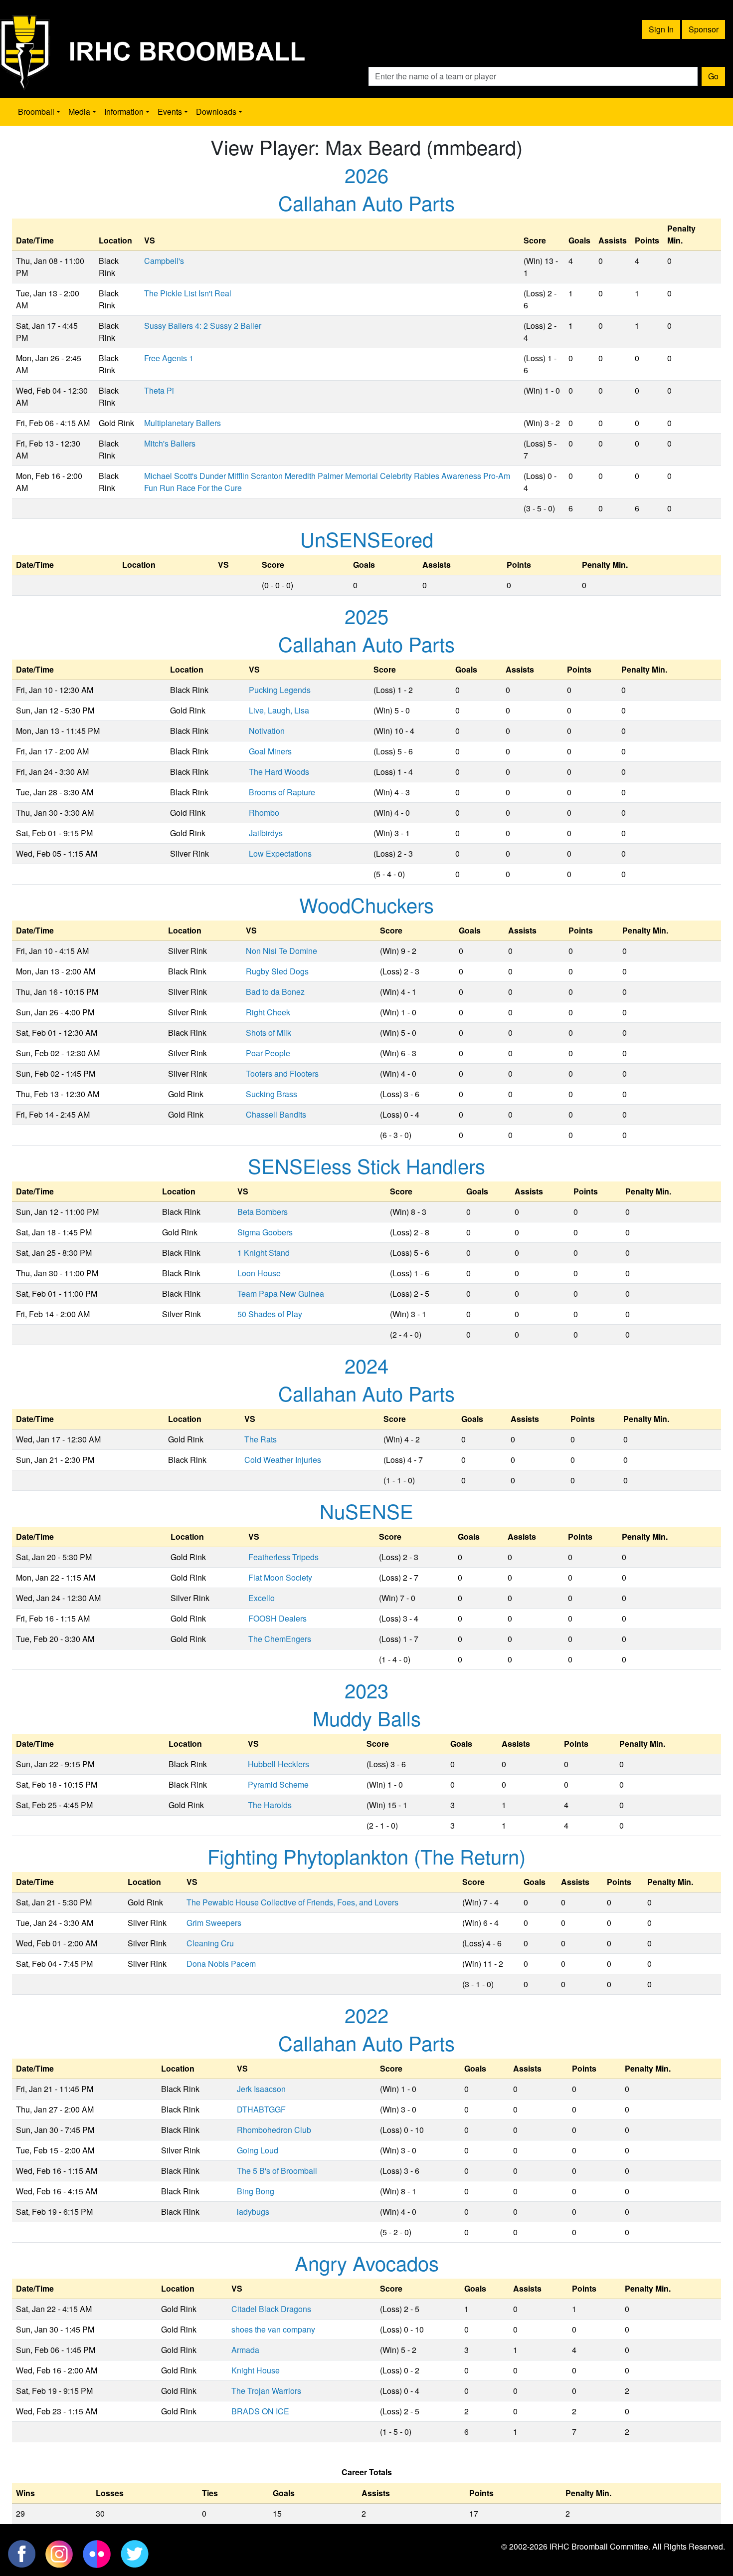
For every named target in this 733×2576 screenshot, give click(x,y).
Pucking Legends (280, 690)
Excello (262, 1598)
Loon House (259, 1273)
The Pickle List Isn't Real (188, 293)
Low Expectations (280, 853)
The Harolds (270, 1805)
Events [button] (170, 112)
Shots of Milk (269, 1033)
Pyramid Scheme (278, 1784)
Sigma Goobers (265, 1232)
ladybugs (253, 2212)
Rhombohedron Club (274, 2130)
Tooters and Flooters (282, 1073)
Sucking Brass (272, 1094)
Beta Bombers (263, 1212)
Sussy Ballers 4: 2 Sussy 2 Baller (203, 326)
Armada (245, 2350)
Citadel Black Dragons (271, 2309)
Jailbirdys (266, 833)
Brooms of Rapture (282, 792)
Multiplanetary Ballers (183, 423)
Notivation (267, 731)
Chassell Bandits (276, 1114)
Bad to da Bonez (275, 992)
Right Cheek (268, 1012)
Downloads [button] (216, 112)
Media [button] (79, 112)
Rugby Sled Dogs (277, 971)
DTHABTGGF (261, 2109)
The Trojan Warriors (266, 2391)
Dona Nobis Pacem (221, 1964)
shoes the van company (273, 2329)
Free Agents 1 (169, 358)
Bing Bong (256, 2191)
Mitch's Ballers (170, 443)
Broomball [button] (36, 112)
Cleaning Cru (210, 1943)
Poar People (268, 1053)
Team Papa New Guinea (281, 1293)
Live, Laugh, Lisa (279, 710)
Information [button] (124, 112)
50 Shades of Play (270, 1314)
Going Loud (258, 2150)
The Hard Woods (279, 772)
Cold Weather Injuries (283, 1460)
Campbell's (164, 261)
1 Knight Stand (264, 1253)
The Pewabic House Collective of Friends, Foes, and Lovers (292, 1902)
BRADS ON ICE (260, 2411)
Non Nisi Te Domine (281, 951)
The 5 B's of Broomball (277, 2171)
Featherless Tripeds (283, 1557)
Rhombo (264, 813)
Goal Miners (270, 751)
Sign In (661, 29)
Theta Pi (159, 390)
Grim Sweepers (214, 1923)
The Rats (261, 1439)
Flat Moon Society (280, 1577)
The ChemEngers (280, 1639)
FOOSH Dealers (277, 1618)
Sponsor (704, 29)
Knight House (256, 2370)
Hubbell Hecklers (278, 1764)
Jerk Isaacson (261, 2089)
